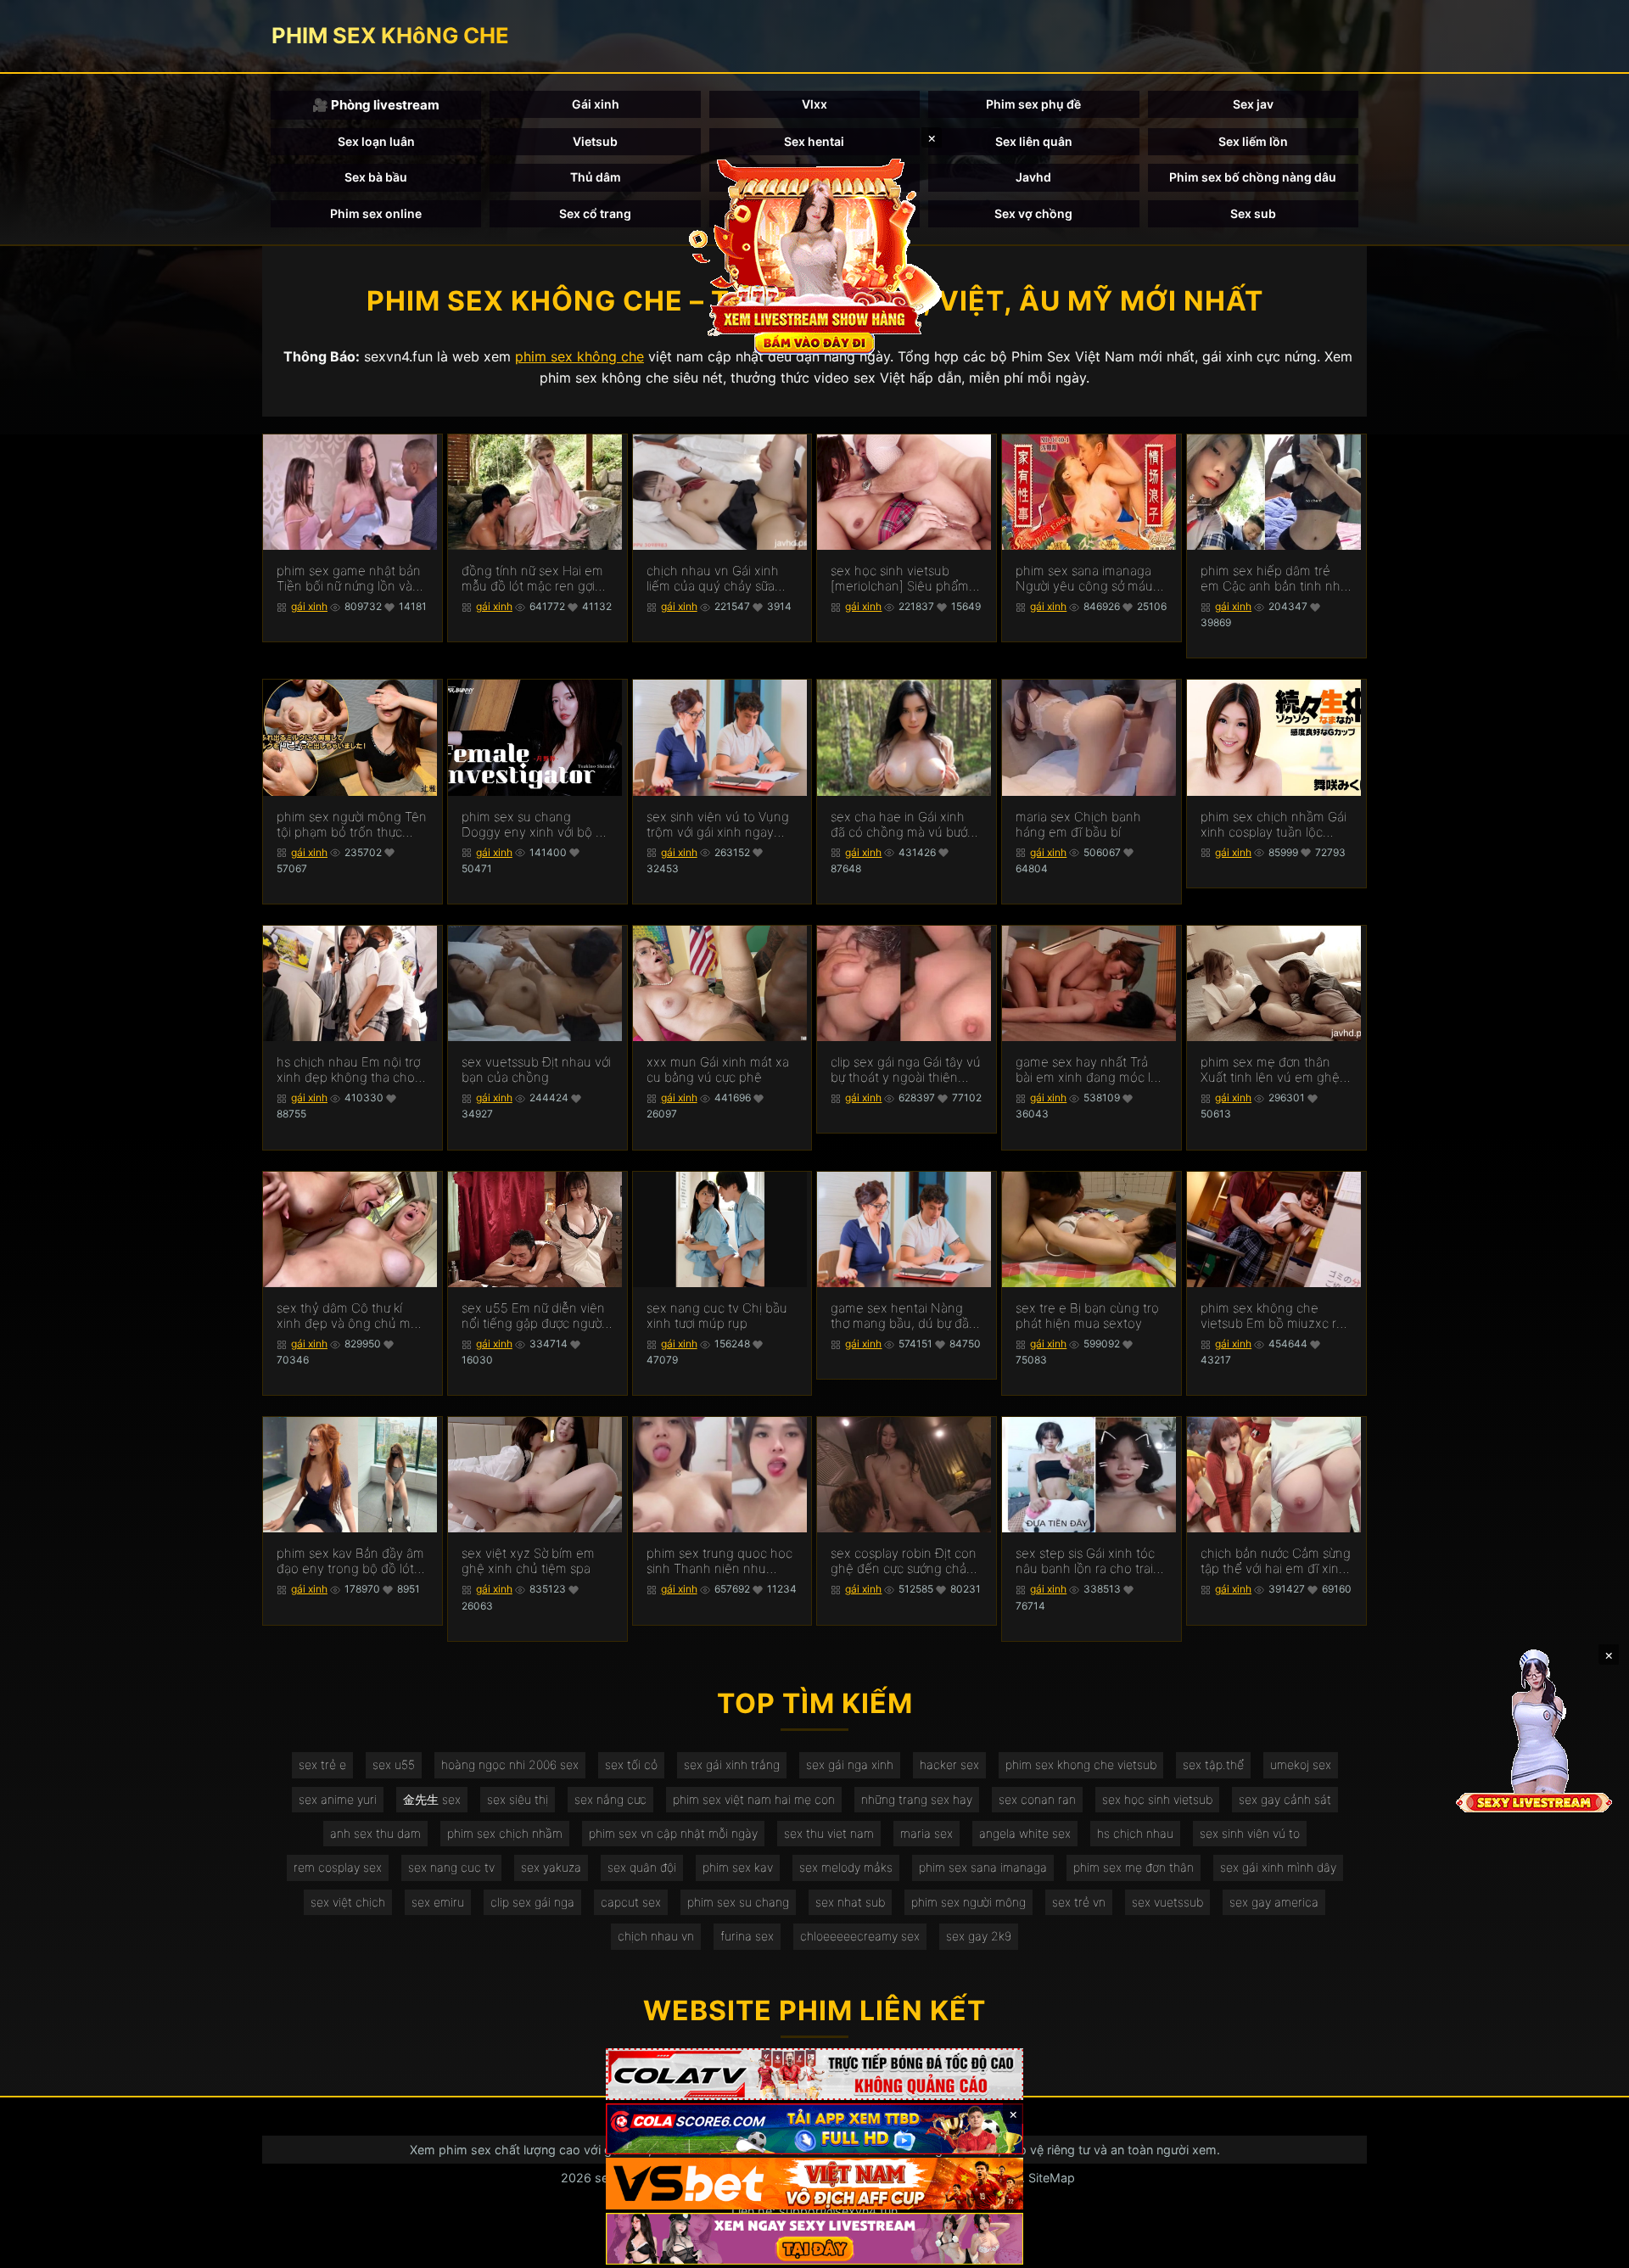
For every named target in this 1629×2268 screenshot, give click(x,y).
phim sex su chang (738, 1902)
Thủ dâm (596, 177)
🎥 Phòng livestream (376, 105)
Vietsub (595, 141)
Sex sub (1253, 213)
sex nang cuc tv (451, 1867)
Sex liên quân (1034, 141)
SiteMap (1052, 2178)
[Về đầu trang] (1592, 2248)
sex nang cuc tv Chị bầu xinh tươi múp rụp (717, 1316)
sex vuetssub (1167, 1902)
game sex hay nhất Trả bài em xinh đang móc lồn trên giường (1091, 1070)
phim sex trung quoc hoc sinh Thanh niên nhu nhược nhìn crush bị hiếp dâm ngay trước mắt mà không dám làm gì (719, 1561)
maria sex (926, 1833)
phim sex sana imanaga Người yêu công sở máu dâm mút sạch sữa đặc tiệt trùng (1084, 579)
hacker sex (949, 1764)
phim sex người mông (968, 1902)
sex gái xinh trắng (732, 1764)
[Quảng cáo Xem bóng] (814, 2074)
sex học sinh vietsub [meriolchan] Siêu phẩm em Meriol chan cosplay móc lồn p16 (900, 579)
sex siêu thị (518, 1799)
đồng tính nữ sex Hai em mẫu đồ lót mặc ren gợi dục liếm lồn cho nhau (532, 579)
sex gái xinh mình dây (1278, 1867)
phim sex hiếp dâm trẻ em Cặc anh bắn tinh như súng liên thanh (1274, 579)
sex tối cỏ (631, 1764)
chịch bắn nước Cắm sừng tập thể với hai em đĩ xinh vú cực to (1276, 1561)
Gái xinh (596, 104)
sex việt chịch (348, 1902)
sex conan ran (1037, 1799)
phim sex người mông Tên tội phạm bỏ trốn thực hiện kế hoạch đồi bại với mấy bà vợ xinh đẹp (352, 825)
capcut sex (631, 1902)
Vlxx (814, 104)
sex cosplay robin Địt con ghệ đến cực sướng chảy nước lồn (904, 1561)
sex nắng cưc (610, 1799)
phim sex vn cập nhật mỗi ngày (673, 1833)
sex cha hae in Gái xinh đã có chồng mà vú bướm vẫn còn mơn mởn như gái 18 (906, 825)
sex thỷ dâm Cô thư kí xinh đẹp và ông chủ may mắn (350, 1316)
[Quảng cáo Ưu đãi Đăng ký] (814, 2129)
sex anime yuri (338, 1799)
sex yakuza (551, 1867)
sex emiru (438, 1902)
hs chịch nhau (1135, 1833)
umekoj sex (1301, 1764)
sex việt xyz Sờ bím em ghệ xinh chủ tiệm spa (528, 1561)
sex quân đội (642, 1867)
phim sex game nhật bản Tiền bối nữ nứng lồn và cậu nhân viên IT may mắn (349, 579)
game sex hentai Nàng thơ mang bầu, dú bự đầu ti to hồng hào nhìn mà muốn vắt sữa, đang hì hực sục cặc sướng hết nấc (904, 1316)
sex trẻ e (322, 1764)
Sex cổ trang (595, 213)
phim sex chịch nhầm (505, 1833)
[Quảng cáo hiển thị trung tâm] (814, 255)
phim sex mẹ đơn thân (1134, 1867)
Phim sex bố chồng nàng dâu (1253, 177)
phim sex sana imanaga (983, 1867)
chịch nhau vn (656, 1936)
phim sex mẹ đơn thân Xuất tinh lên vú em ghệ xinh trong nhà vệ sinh (1270, 1070)
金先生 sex (432, 1799)
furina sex (747, 1936)
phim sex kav (738, 1867)
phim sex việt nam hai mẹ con (754, 1799)
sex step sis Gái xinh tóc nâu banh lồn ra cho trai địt (1085, 1561)
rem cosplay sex (338, 1867)
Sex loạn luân (376, 141)
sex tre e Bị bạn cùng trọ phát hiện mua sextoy (1087, 1316)
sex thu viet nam (829, 1833)
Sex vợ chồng (1033, 213)
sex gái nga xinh (850, 1764)
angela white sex (1025, 1833)
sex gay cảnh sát (1285, 1799)
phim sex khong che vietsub (1081, 1764)
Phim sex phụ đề (1033, 104)
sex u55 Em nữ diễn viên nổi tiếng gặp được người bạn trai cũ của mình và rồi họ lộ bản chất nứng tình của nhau (533, 1316)
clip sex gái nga (532, 1902)
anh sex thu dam (375, 1833)
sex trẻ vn (1079, 1902)
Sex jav (1253, 104)
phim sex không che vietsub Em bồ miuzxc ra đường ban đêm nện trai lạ (1272, 1316)
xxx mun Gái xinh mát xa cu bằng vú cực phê (718, 1070)
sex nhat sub (850, 1902)
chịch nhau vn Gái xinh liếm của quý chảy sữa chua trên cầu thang (713, 579)
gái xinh (309, 606)
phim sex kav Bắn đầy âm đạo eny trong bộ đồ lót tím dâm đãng (350, 1561)
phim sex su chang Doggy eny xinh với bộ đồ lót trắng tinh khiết (536, 825)
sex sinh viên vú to (1250, 1833)
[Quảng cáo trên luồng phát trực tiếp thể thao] (814, 2239)
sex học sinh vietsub (1157, 1799)
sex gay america (1274, 1902)
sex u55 (394, 1764)
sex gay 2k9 (979, 1936)
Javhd (1033, 177)
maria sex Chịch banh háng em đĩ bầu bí (1078, 825)
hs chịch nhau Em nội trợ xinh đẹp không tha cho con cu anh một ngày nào (351, 1070)
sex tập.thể (1213, 1764)
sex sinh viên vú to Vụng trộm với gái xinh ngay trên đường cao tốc (718, 825)
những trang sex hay (917, 1799)
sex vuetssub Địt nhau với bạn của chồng (536, 1070)
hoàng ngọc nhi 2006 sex (510, 1764)
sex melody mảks (846, 1867)
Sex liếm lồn (1253, 141)
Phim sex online (376, 213)
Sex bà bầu (376, 177)
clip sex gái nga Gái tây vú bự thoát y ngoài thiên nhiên (906, 1070)
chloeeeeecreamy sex (860, 1936)
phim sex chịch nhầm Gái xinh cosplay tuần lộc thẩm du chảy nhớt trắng (1274, 825)
